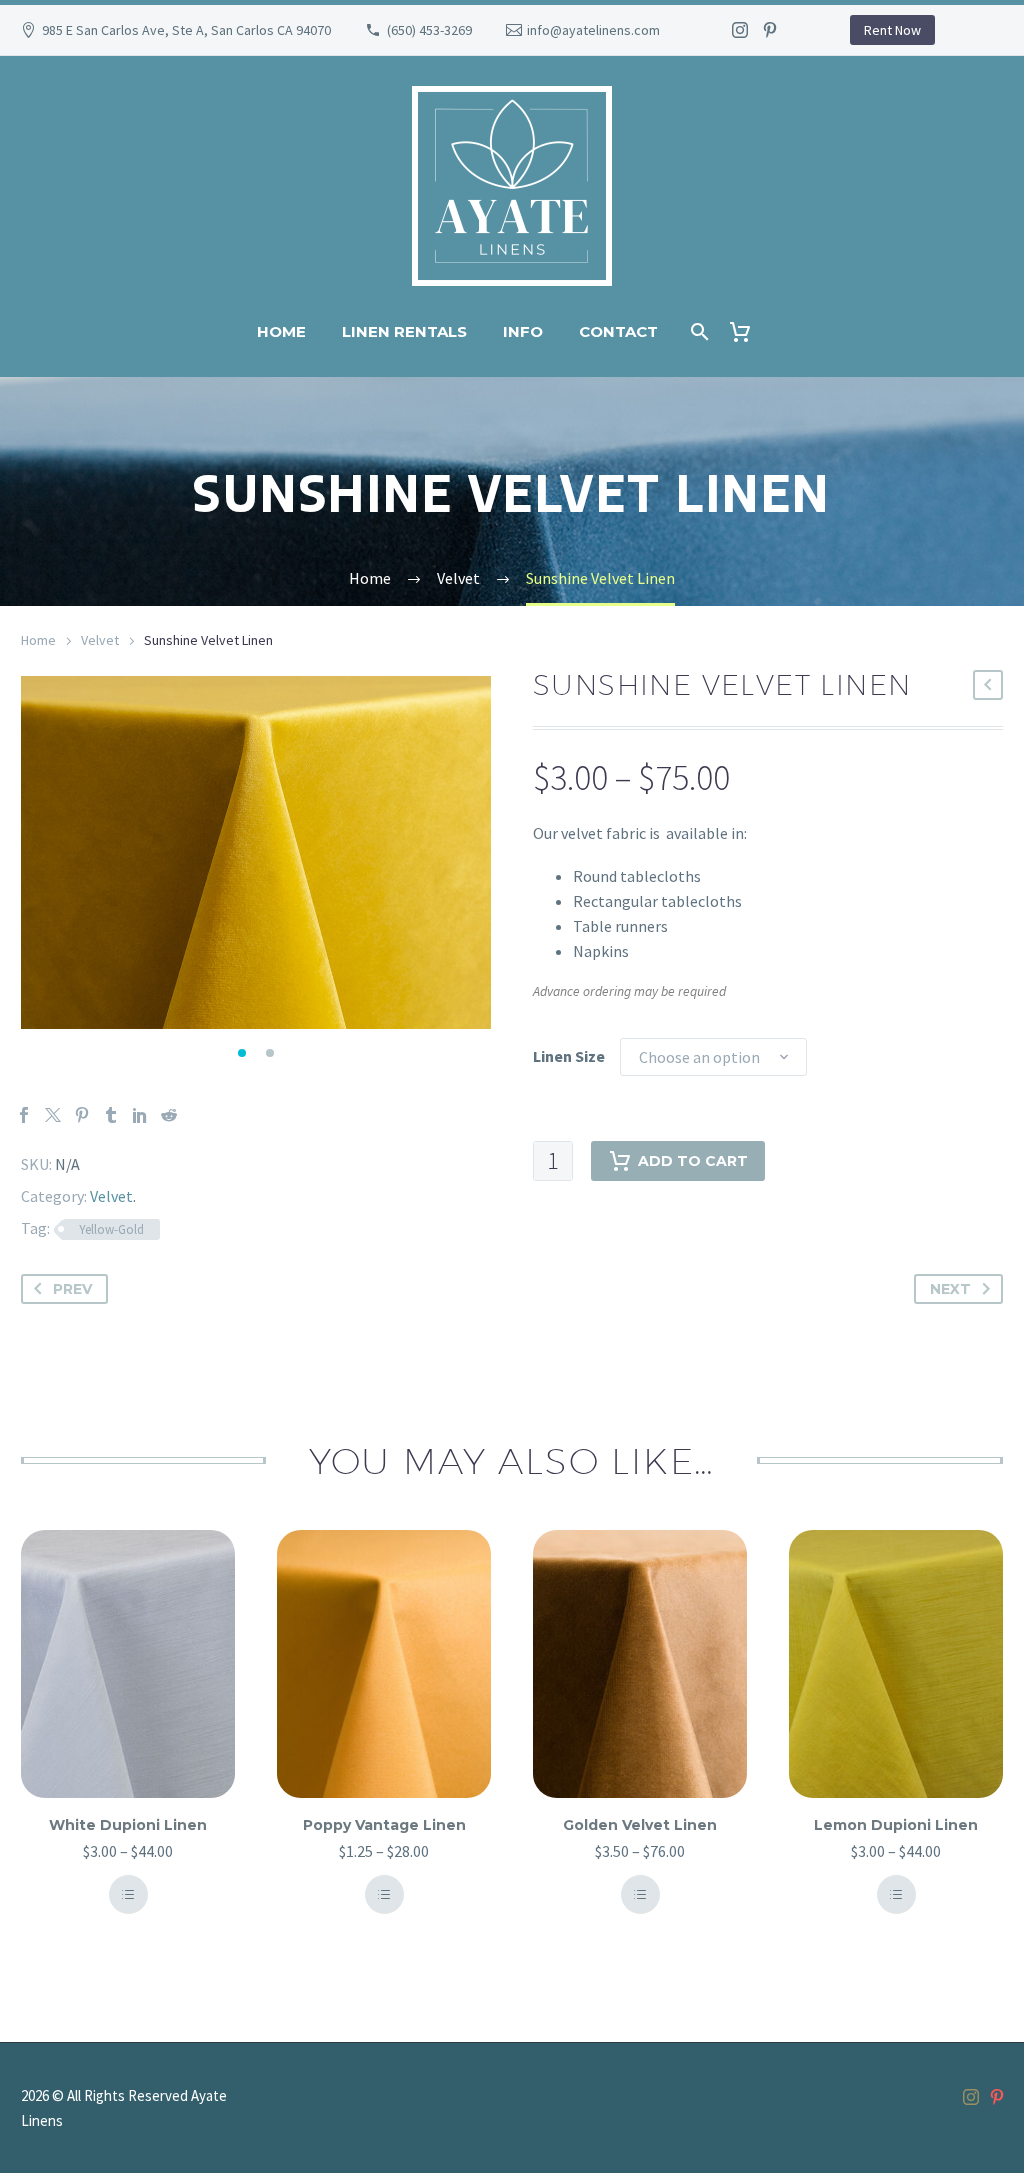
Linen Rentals (404, 331)
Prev (72, 1289)
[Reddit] (169, 1115)
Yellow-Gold (111, 1229)
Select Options (128, 1894)
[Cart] (748, 331)
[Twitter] (53, 1115)
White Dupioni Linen (128, 1825)
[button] (242, 1053)
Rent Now (892, 30)
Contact (618, 331)
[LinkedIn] (140, 1115)
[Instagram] (740, 30)
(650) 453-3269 (429, 30)
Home (281, 331)
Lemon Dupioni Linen (896, 1825)
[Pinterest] (770, 30)
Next (950, 1289)
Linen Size (569, 1056)
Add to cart (693, 1161)
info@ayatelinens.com (593, 30)
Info (523, 331)
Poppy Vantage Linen (384, 1825)
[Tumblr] (111, 1115)
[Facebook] (24, 1115)
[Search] (698, 331)
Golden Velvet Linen (640, 1825)
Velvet (100, 640)
